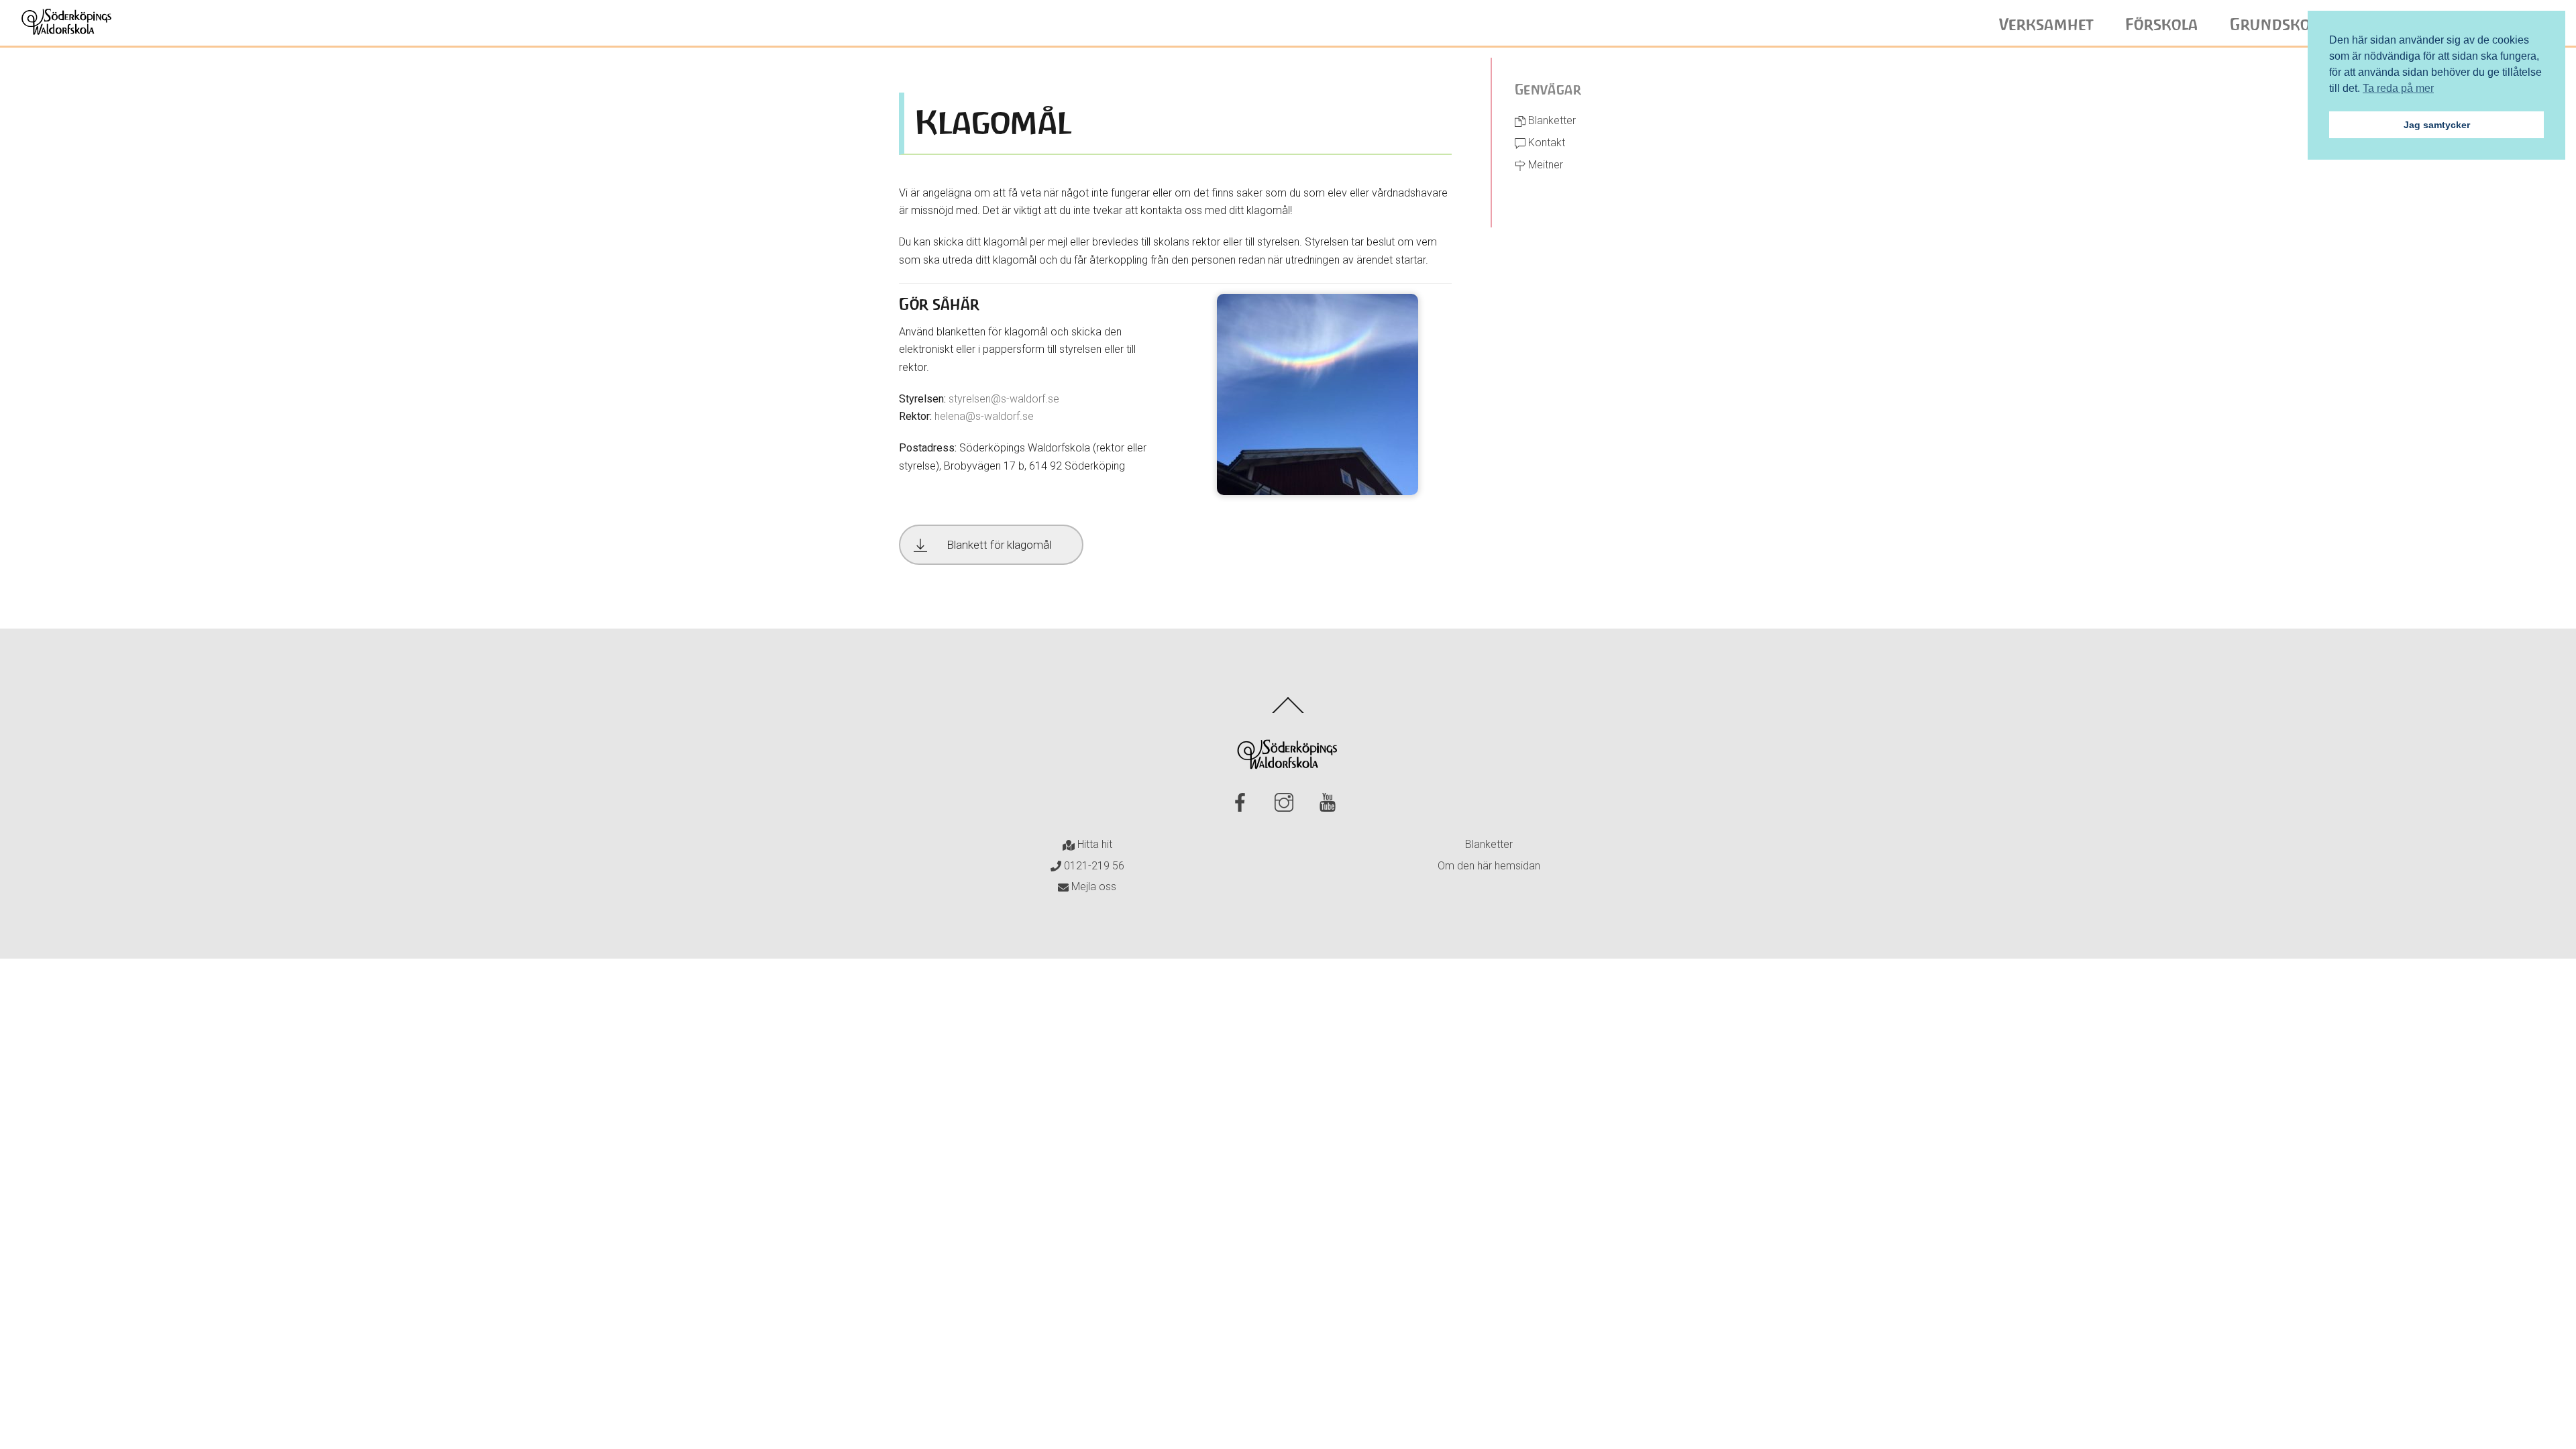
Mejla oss (1092, 887)
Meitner (1544, 165)
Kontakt (1545, 143)
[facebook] (1243, 803)
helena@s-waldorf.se (984, 416)
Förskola (2162, 25)
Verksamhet (2046, 25)
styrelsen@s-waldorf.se (1004, 399)
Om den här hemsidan (1489, 866)
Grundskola (2278, 25)
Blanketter (1551, 120)
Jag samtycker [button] (2437, 125)
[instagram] (1286, 803)
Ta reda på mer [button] (2398, 88)
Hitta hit (1093, 844)
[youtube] (1330, 803)
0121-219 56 (1093, 866)
